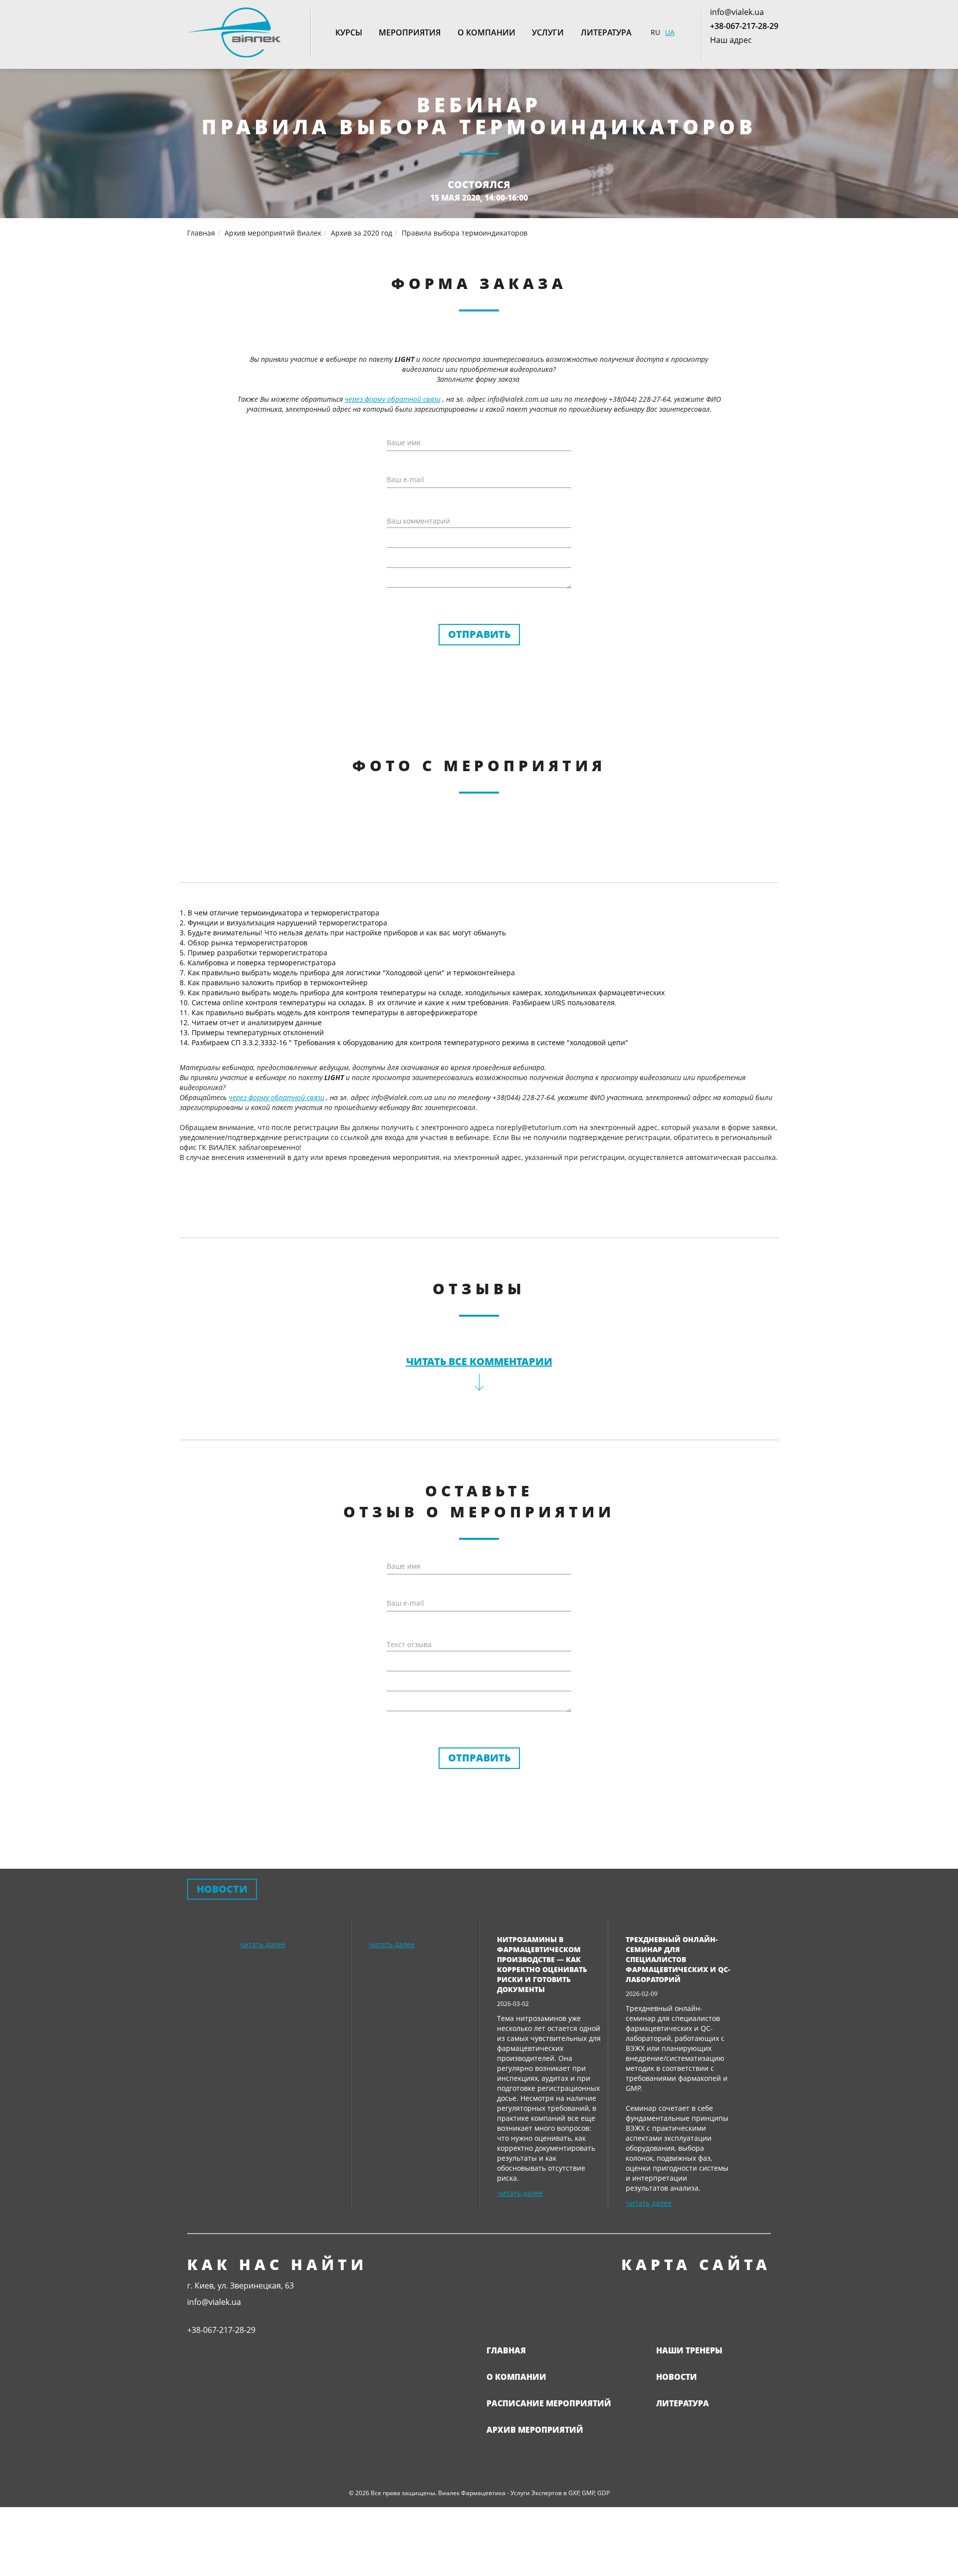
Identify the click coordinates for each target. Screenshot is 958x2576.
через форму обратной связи (393, 399)
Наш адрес (731, 40)
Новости (677, 2377)
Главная (506, 2350)
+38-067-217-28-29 (744, 26)
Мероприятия (410, 32)
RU (655, 32)
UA (670, 32)
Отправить (479, 634)
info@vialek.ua (737, 12)
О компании (486, 32)
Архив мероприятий (535, 2430)
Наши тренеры (689, 2350)
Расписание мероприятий (549, 2403)
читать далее (262, 1944)
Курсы (349, 32)
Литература (606, 32)
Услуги (548, 32)
